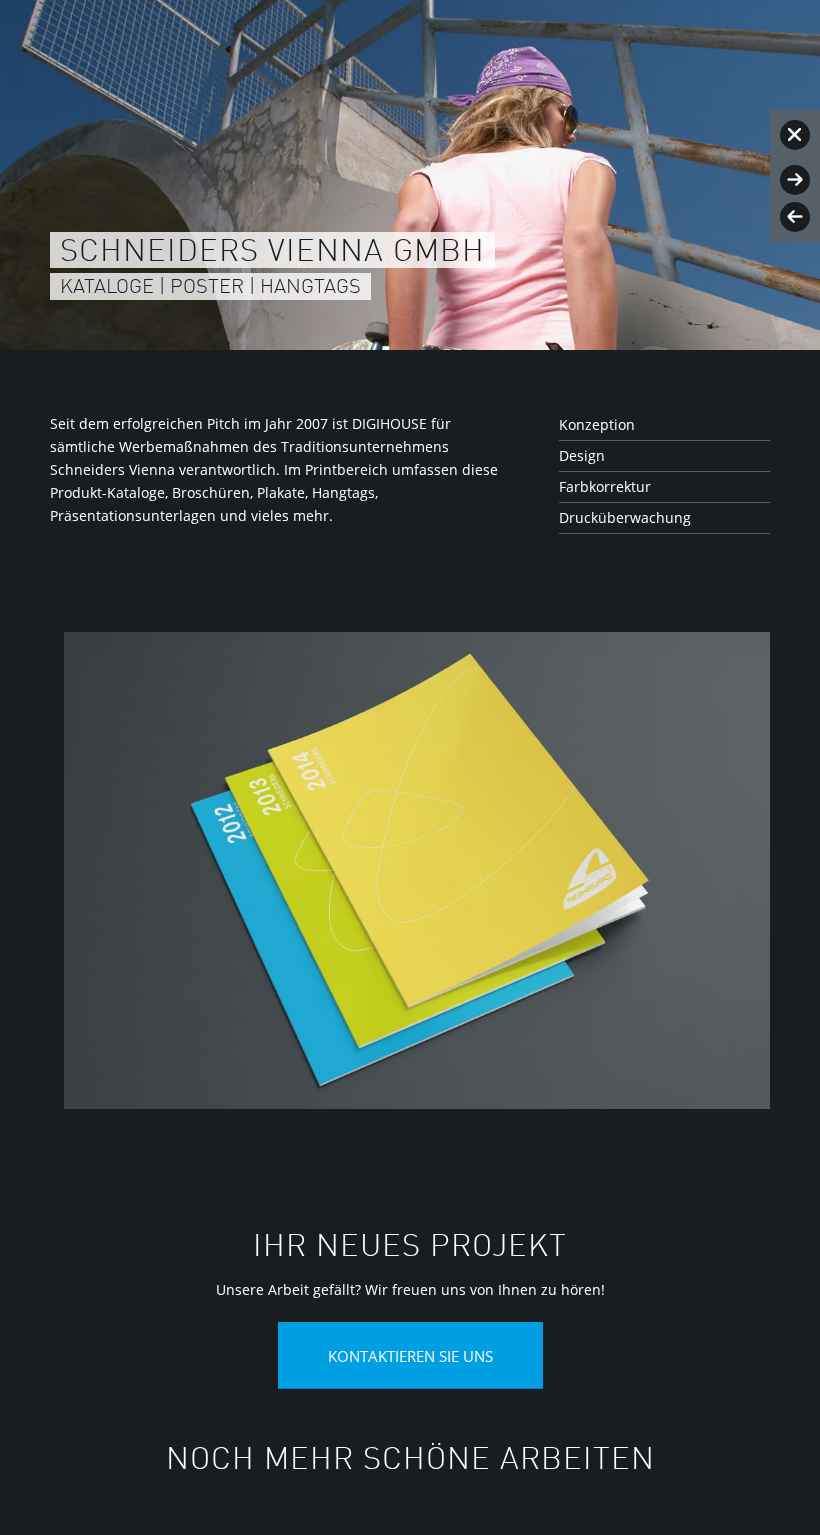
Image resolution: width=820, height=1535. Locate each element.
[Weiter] (725, 869)
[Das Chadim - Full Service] (795, 217)
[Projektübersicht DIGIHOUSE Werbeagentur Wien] (795, 135)
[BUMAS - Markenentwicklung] (795, 180)
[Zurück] (95, 869)
